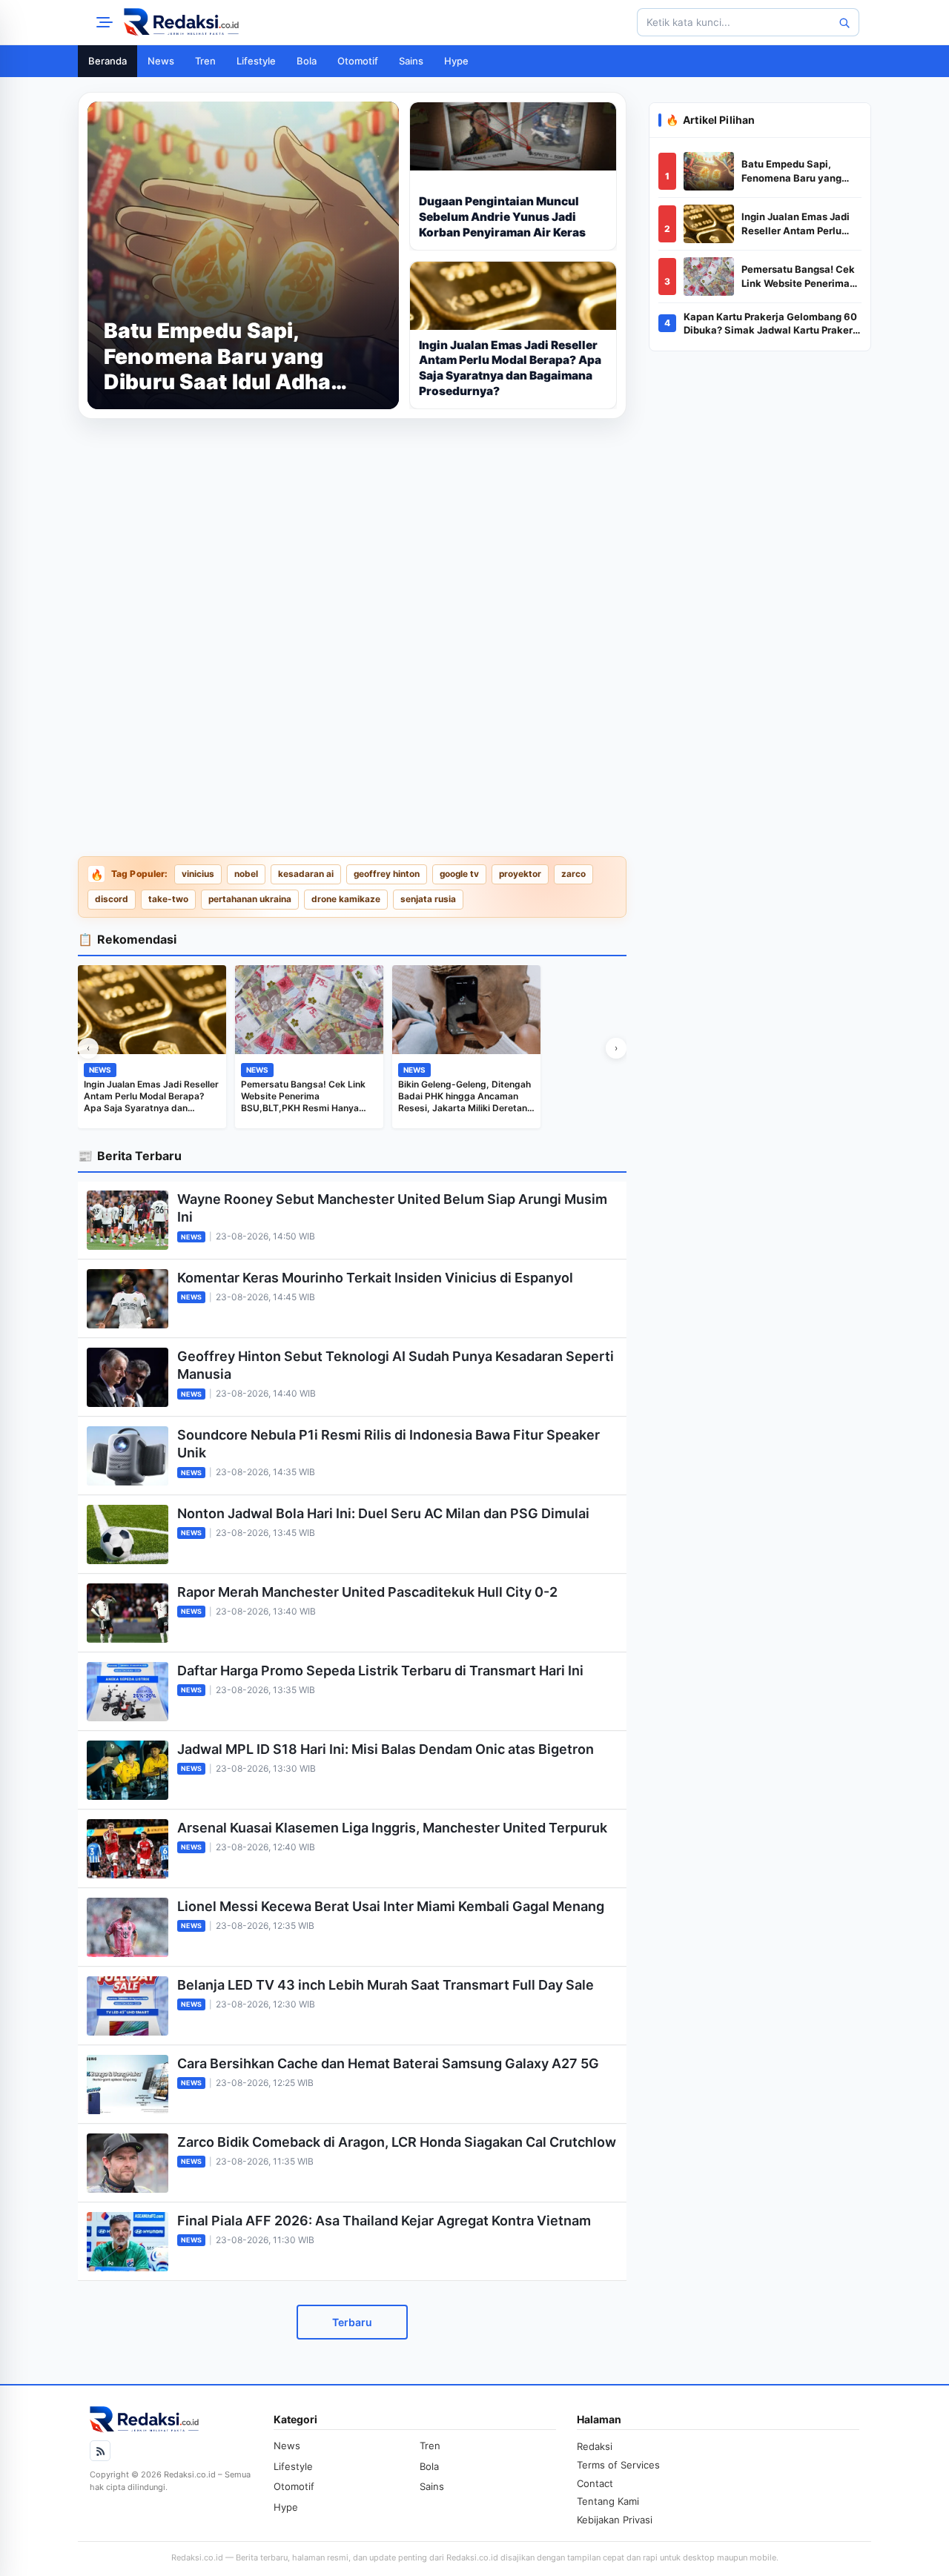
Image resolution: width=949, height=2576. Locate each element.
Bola (307, 61)
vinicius (198, 874)
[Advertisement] (352, 534)
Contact (595, 2483)
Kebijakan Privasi (615, 2520)
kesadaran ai (306, 874)
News (161, 61)
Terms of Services (618, 2465)
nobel (246, 874)
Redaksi (595, 2446)
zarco (573, 874)
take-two (168, 899)
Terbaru (352, 2322)
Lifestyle (256, 61)
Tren (205, 61)
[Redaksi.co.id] (181, 22)
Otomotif (358, 61)
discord (112, 899)
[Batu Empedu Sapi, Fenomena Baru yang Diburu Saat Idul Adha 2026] (709, 171)
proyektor (520, 874)
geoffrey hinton (387, 874)
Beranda (108, 61)
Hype (456, 61)
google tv (459, 874)
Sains (411, 61)
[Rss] (100, 2451)
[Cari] (844, 22)
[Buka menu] (102, 22)
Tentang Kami (608, 2501)
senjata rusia (428, 899)
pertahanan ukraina (250, 899)
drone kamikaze (346, 899)
